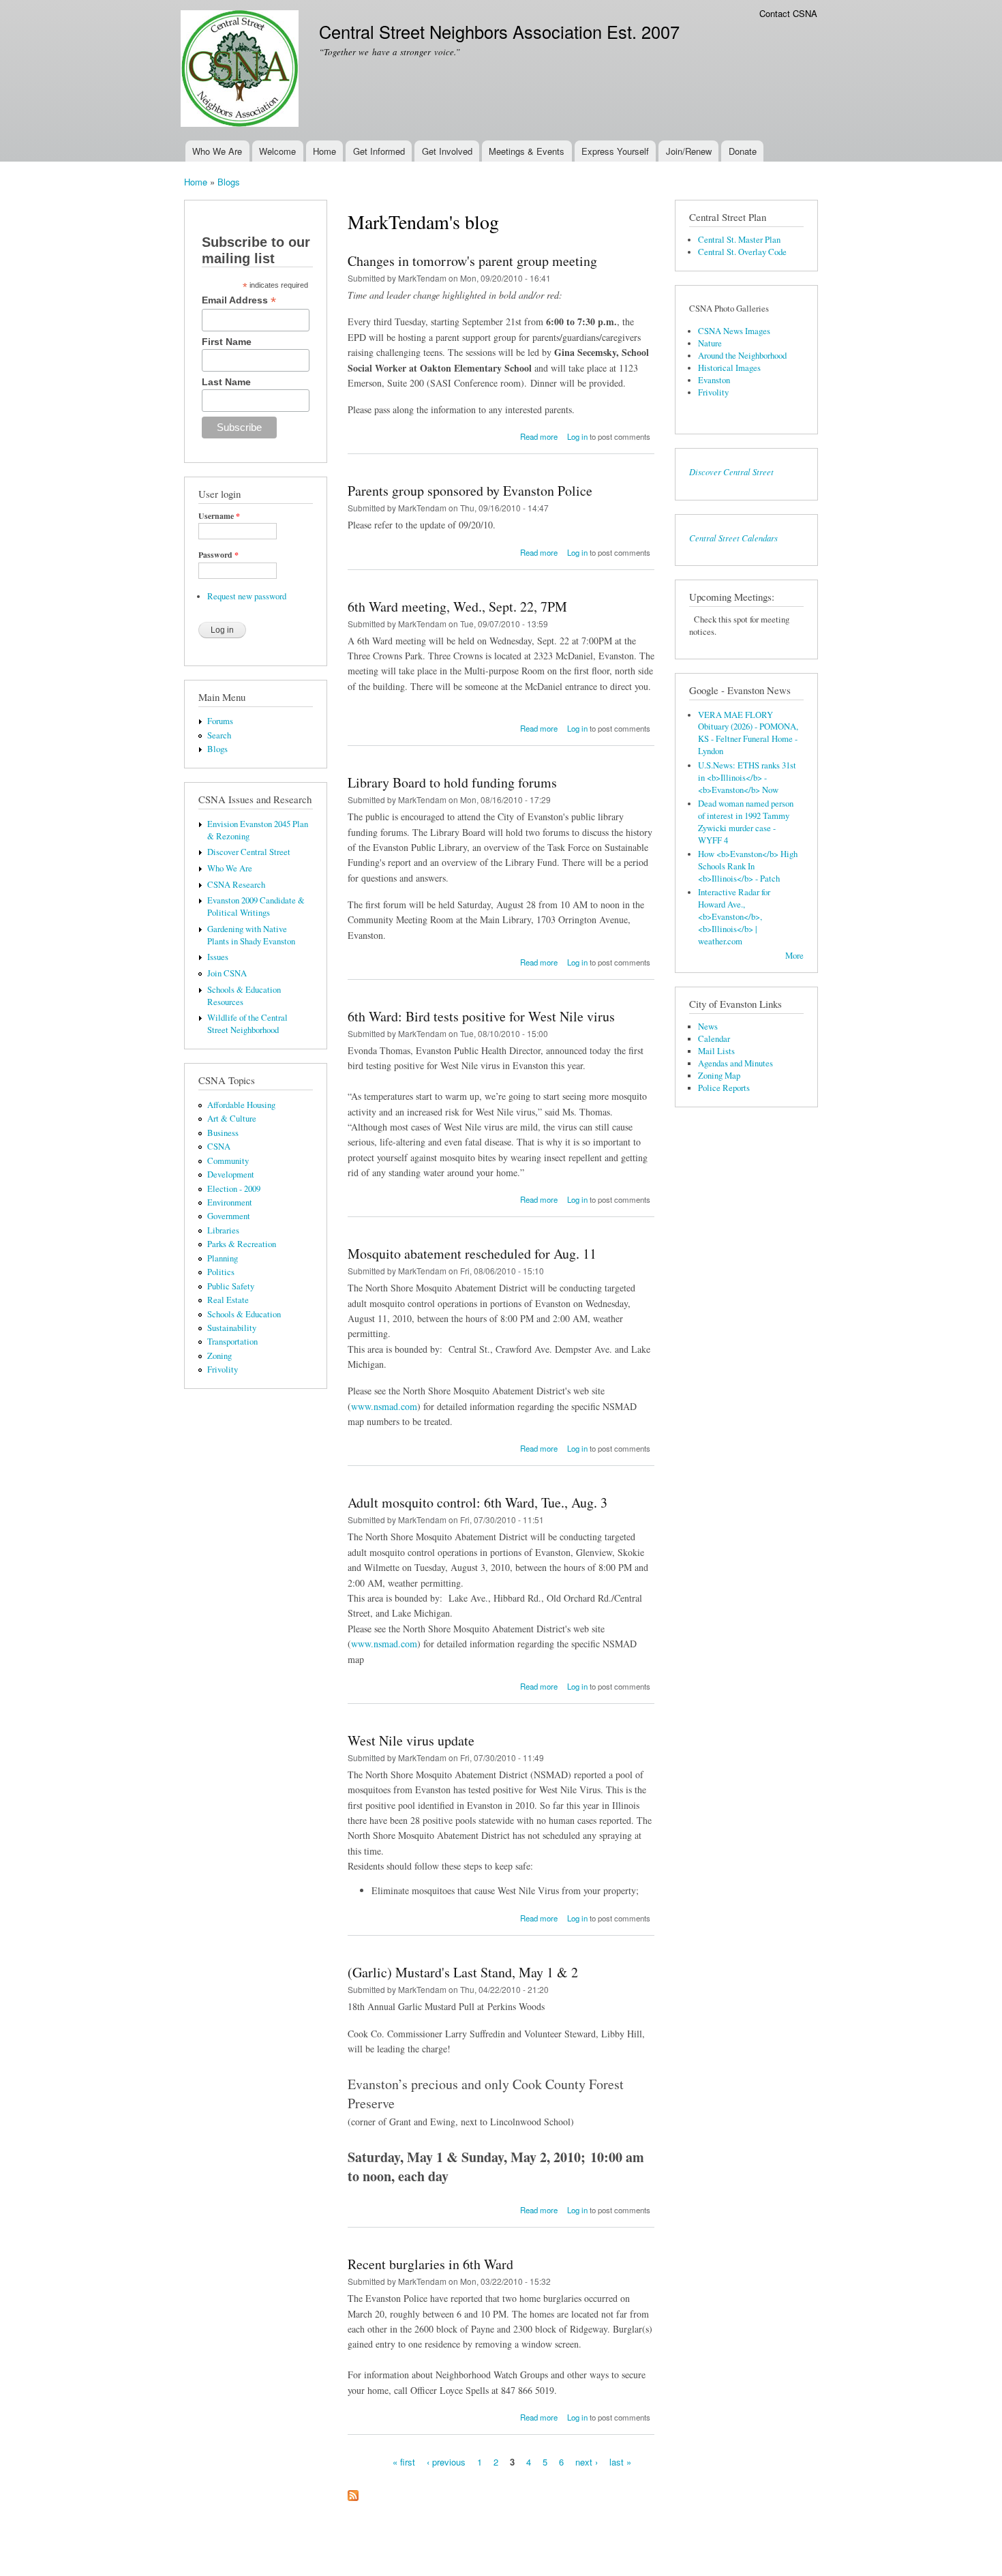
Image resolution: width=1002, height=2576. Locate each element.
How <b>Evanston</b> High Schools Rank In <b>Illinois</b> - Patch (748, 866)
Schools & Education (244, 1314)
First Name (227, 342)
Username (219, 516)
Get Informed (379, 151)
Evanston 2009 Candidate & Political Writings (256, 907)
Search (219, 735)
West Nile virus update (411, 1740)
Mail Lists (716, 1051)
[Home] (241, 70)
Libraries (223, 1230)
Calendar (714, 1039)
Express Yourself (615, 151)
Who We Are (217, 151)
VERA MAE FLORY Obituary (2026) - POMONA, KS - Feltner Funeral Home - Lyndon (748, 733)
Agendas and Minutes (735, 1063)
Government (229, 1216)
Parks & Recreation (242, 1244)
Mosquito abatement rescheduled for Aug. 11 (472, 1254)
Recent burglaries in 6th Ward (430, 2264)
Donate (743, 151)
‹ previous (446, 2462)
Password (218, 555)
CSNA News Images (734, 331)
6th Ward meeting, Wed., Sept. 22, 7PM (457, 606)
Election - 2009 (234, 1189)
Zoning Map (719, 1076)
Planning (223, 1258)
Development (231, 1174)
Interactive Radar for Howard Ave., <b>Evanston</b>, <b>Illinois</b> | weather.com (734, 917)
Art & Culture (232, 1119)
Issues (218, 957)
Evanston (714, 380)
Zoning (219, 1356)
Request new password (247, 596)
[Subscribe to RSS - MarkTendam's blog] (353, 2492)
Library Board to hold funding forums (452, 782)
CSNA (219, 1147)
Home (324, 151)
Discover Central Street (249, 852)
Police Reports (724, 1088)
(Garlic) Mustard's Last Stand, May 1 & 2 (463, 1972)
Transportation (232, 1342)
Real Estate (228, 1300)
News (708, 1027)
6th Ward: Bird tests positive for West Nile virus (481, 1016)
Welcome (277, 151)
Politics (221, 1272)
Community (228, 1161)
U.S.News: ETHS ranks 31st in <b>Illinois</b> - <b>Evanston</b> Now (747, 778)
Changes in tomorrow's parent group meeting (472, 261)
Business (223, 1133)
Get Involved (447, 151)
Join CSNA (227, 973)
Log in (577, 436)
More (794, 956)
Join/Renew (689, 151)
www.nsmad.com (384, 1406)
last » (620, 2462)
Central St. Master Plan (739, 240)
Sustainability (232, 1328)
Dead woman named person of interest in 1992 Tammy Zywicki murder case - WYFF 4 (746, 822)
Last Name (226, 382)
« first (404, 2462)
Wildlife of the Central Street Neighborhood (247, 1024)
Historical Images (729, 368)
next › (587, 2462)
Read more (539, 436)
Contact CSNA (788, 13)
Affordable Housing (241, 1105)
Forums (220, 721)
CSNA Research (236, 885)
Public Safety (231, 1286)
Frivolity (223, 1369)
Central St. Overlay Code (742, 252)
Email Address (239, 300)
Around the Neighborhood (742, 356)
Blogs (229, 182)
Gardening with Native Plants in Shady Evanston (251, 935)
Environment (230, 1202)
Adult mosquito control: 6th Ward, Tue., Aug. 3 (477, 1502)
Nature (710, 343)
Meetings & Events (527, 151)
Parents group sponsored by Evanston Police (470, 491)
